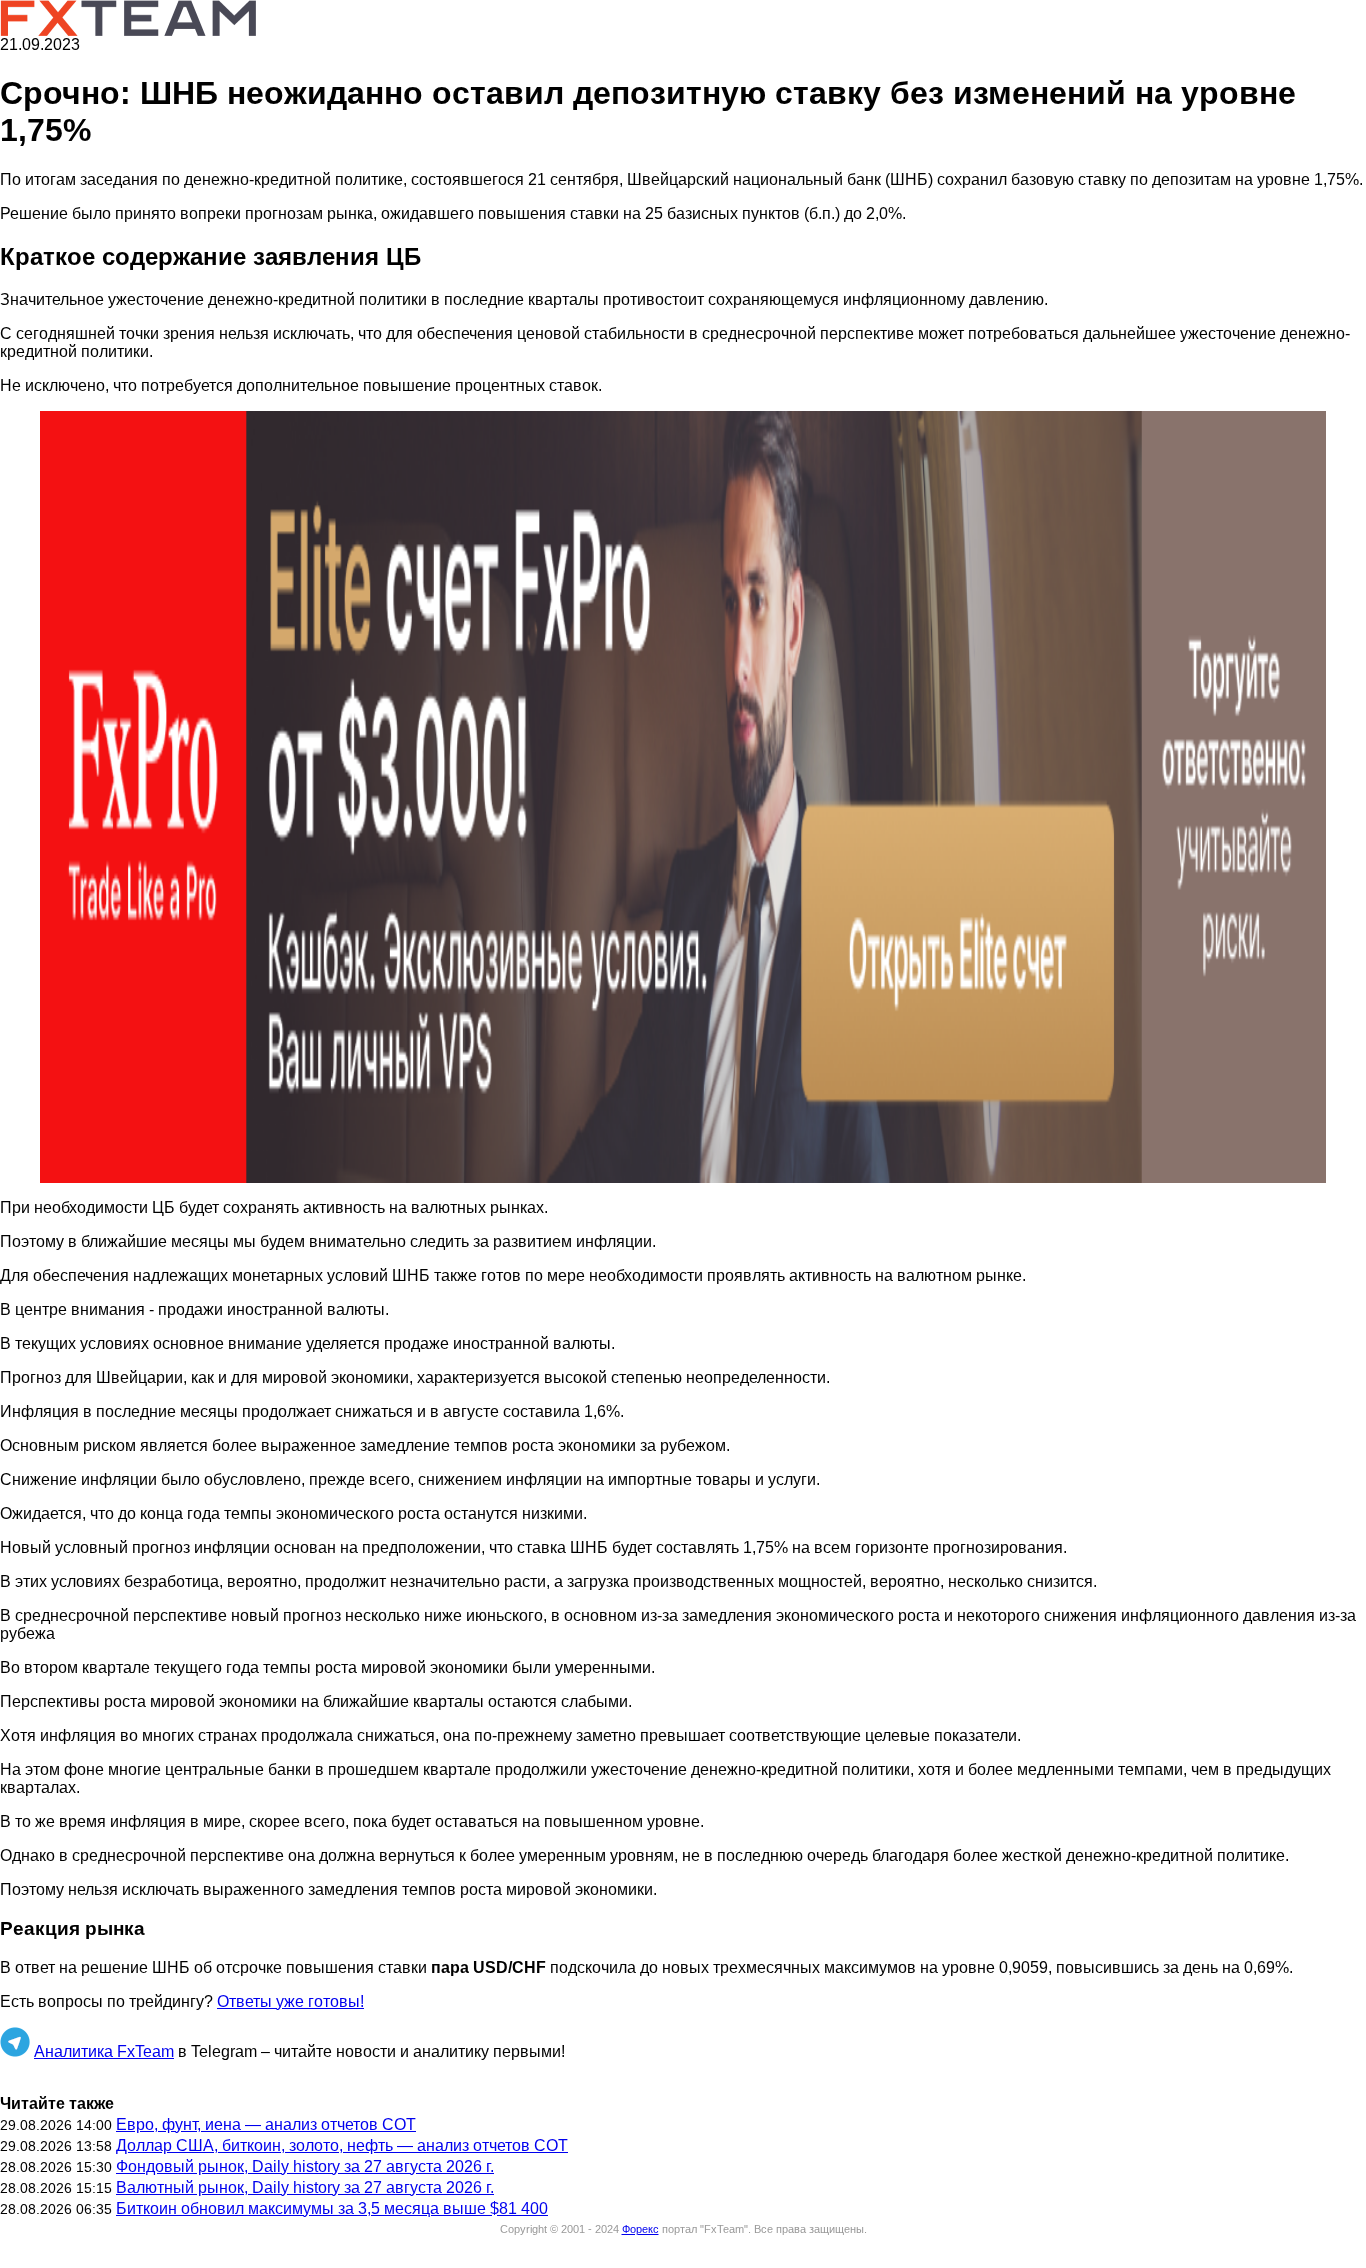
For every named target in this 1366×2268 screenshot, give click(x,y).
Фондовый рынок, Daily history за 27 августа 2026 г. (305, 2166)
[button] (683, 797)
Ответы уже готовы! (290, 2001)
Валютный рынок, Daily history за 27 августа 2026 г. (305, 2187)
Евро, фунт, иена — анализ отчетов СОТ (266, 2124)
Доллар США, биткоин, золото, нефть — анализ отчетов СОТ (342, 2145)
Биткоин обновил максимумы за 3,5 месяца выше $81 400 (332, 2208)
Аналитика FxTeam (104, 2051)
